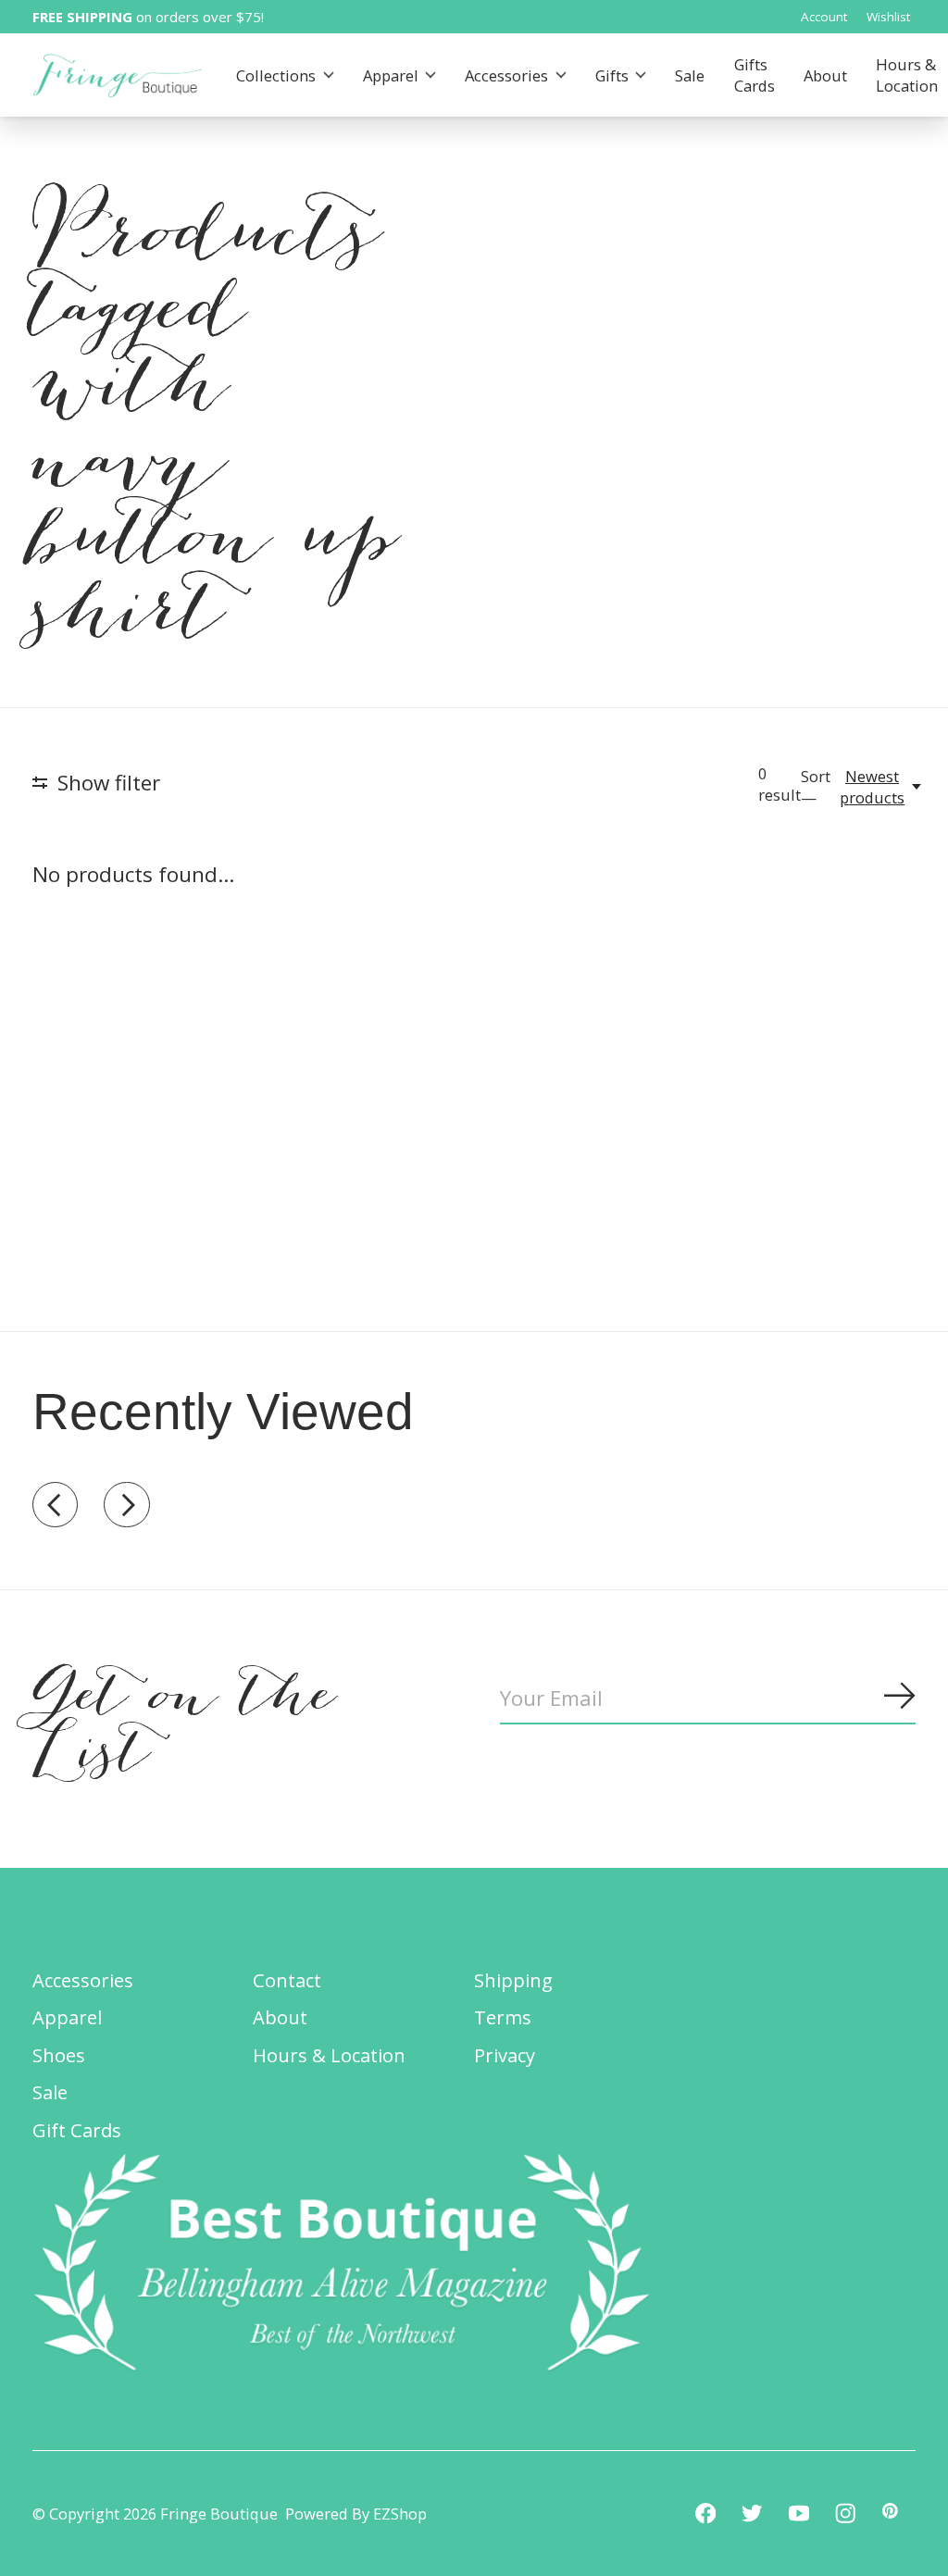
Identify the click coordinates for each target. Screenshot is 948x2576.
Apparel (391, 75)
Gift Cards (77, 2130)
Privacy (505, 2055)
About (825, 75)
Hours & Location (329, 2055)
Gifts (612, 75)
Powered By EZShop (356, 2514)
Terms (503, 2017)
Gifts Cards (755, 75)
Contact (287, 1980)
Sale (690, 75)
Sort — (816, 787)
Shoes (59, 2055)
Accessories (506, 75)
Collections (276, 75)
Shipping (513, 1980)
